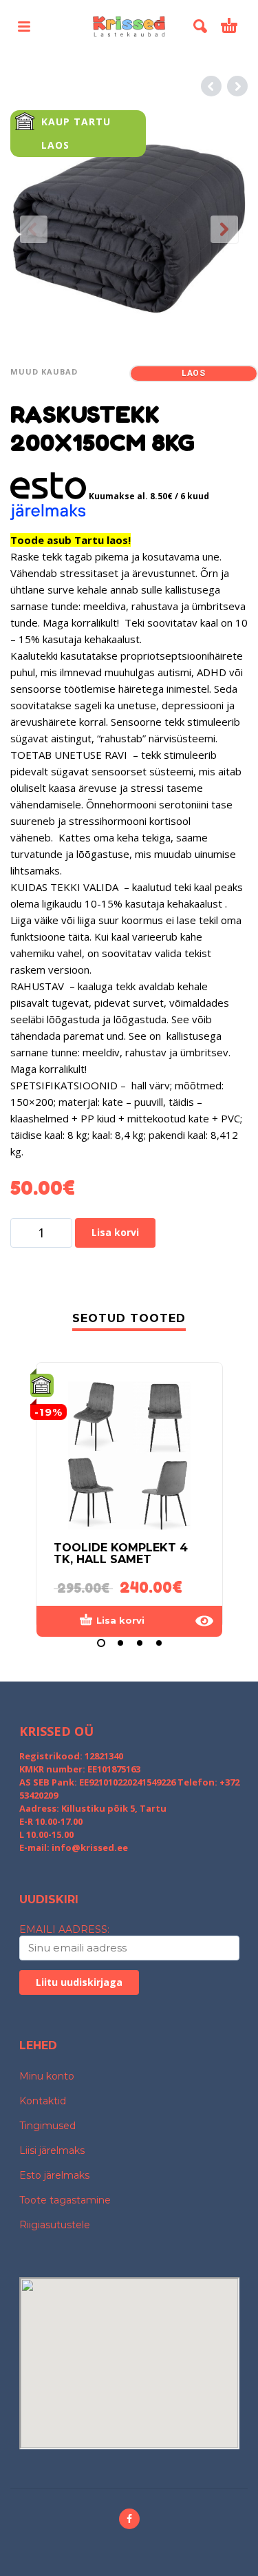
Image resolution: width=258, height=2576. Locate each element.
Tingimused (47, 2126)
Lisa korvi (115, 1232)
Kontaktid (43, 2101)
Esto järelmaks (54, 2175)
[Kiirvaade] (204, 1621)
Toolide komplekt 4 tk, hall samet (121, 1553)
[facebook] (129, 2519)
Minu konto (47, 2076)
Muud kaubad (44, 371)
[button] (24, 26)
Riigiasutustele (55, 2225)
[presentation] (34, 229)
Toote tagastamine (65, 2200)
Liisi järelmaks (52, 2150)
